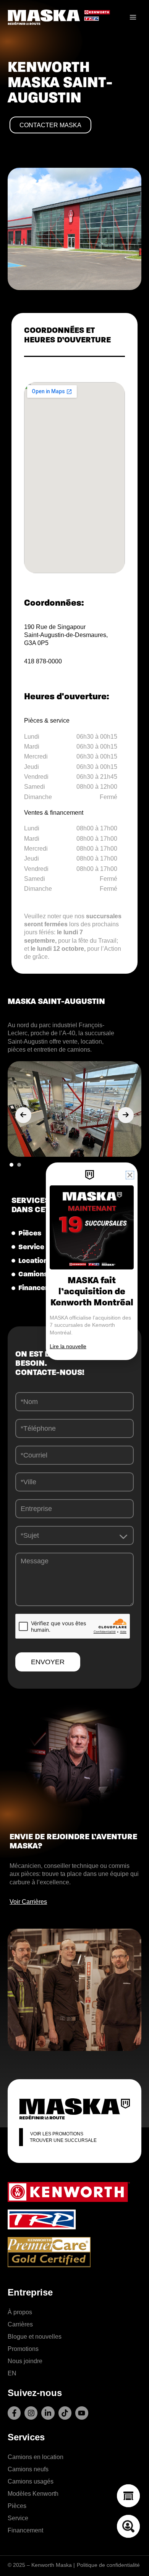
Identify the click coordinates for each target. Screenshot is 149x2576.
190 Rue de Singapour (55, 627)
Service (18, 2518)
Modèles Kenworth (33, 2493)
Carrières (20, 2324)
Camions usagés (31, 2481)
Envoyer (48, 1662)
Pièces (17, 2506)
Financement (25, 2530)
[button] (11, 1165)
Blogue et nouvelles (35, 2336)
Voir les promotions (57, 2134)
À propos (20, 2312)
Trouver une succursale (63, 2140)
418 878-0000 (43, 661)
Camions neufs (28, 2469)
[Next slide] (126, 1115)
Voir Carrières (28, 1902)
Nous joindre (25, 2361)
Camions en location (36, 2457)
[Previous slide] (23, 1115)
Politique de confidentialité (108, 2565)
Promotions (23, 2349)
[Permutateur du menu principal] (133, 17)
